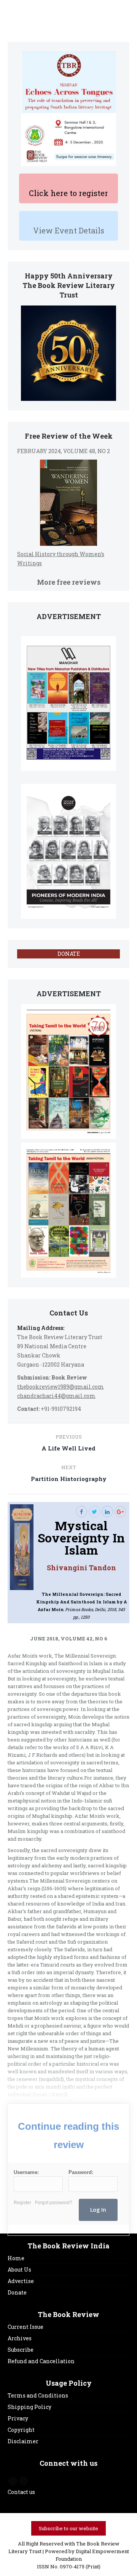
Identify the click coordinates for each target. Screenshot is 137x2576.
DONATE (69, 954)
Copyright (21, 2430)
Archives (20, 2338)
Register (22, 2203)
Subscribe (21, 2350)
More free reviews (69, 582)
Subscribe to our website (68, 2528)
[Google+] (120, 1512)
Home (16, 2258)
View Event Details (69, 230)
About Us (19, 2270)
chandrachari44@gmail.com (56, 1396)
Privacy (18, 2418)
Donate (17, 2292)
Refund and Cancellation (41, 2361)
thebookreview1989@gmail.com (61, 1387)
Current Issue (25, 2327)
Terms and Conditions (38, 2395)
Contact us (21, 2492)
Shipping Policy (29, 2407)
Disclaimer (23, 2441)
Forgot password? (54, 2203)
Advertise (21, 2281)
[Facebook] (81, 1512)
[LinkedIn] (107, 1512)
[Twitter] (94, 1512)
